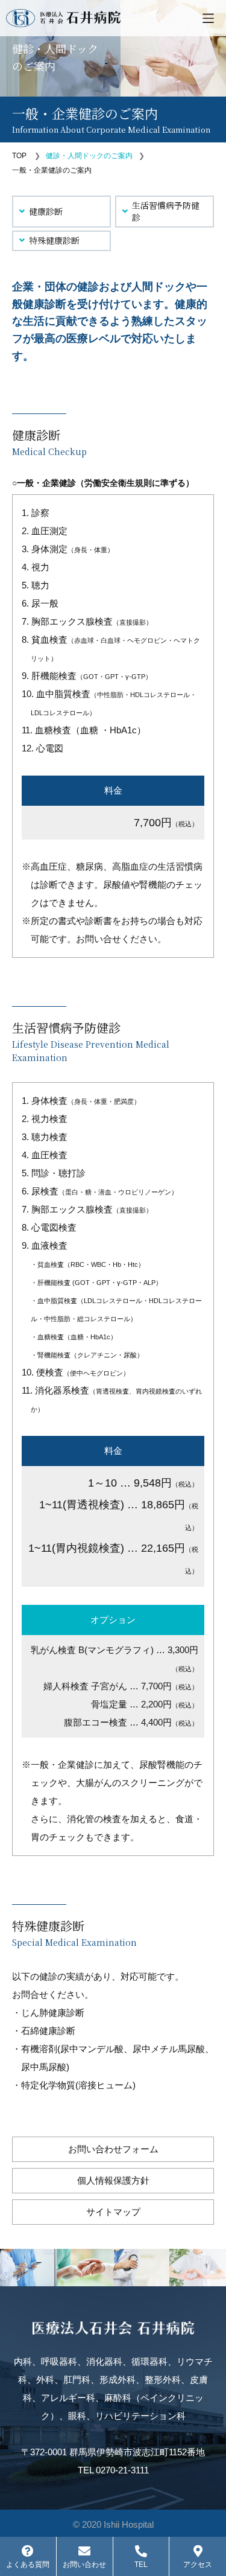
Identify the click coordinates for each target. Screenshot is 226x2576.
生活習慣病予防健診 (166, 211)
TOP (19, 156)
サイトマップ (113, 2212)
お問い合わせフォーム (113, 2149)
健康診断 (46, 211)
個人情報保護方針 (113, 2180)
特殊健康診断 (54, 240)
